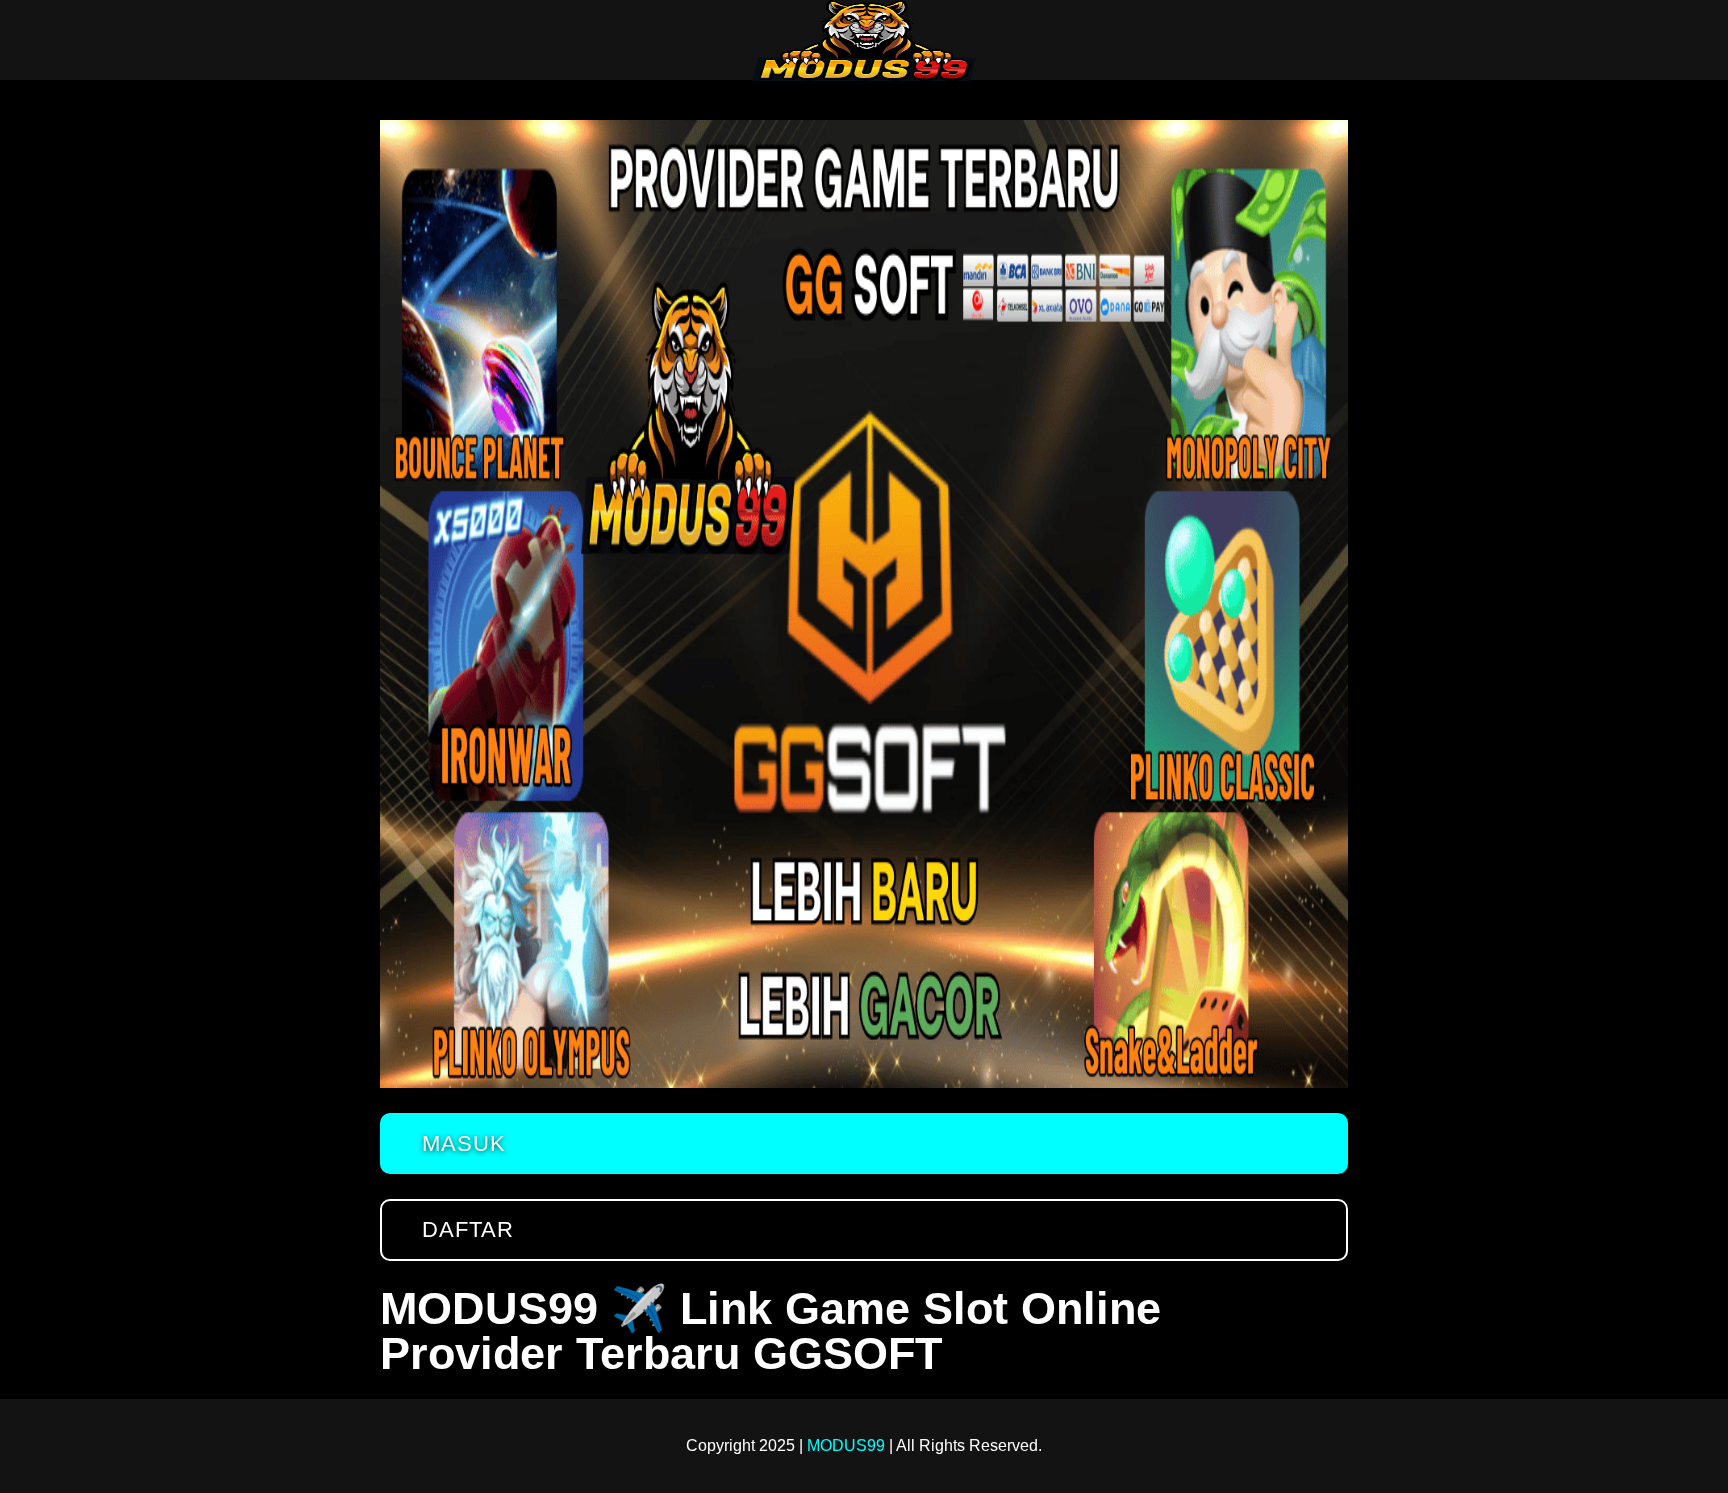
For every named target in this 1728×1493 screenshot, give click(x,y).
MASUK (464, 1143)
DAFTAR (468, 1229)
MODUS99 (846, 1445)
